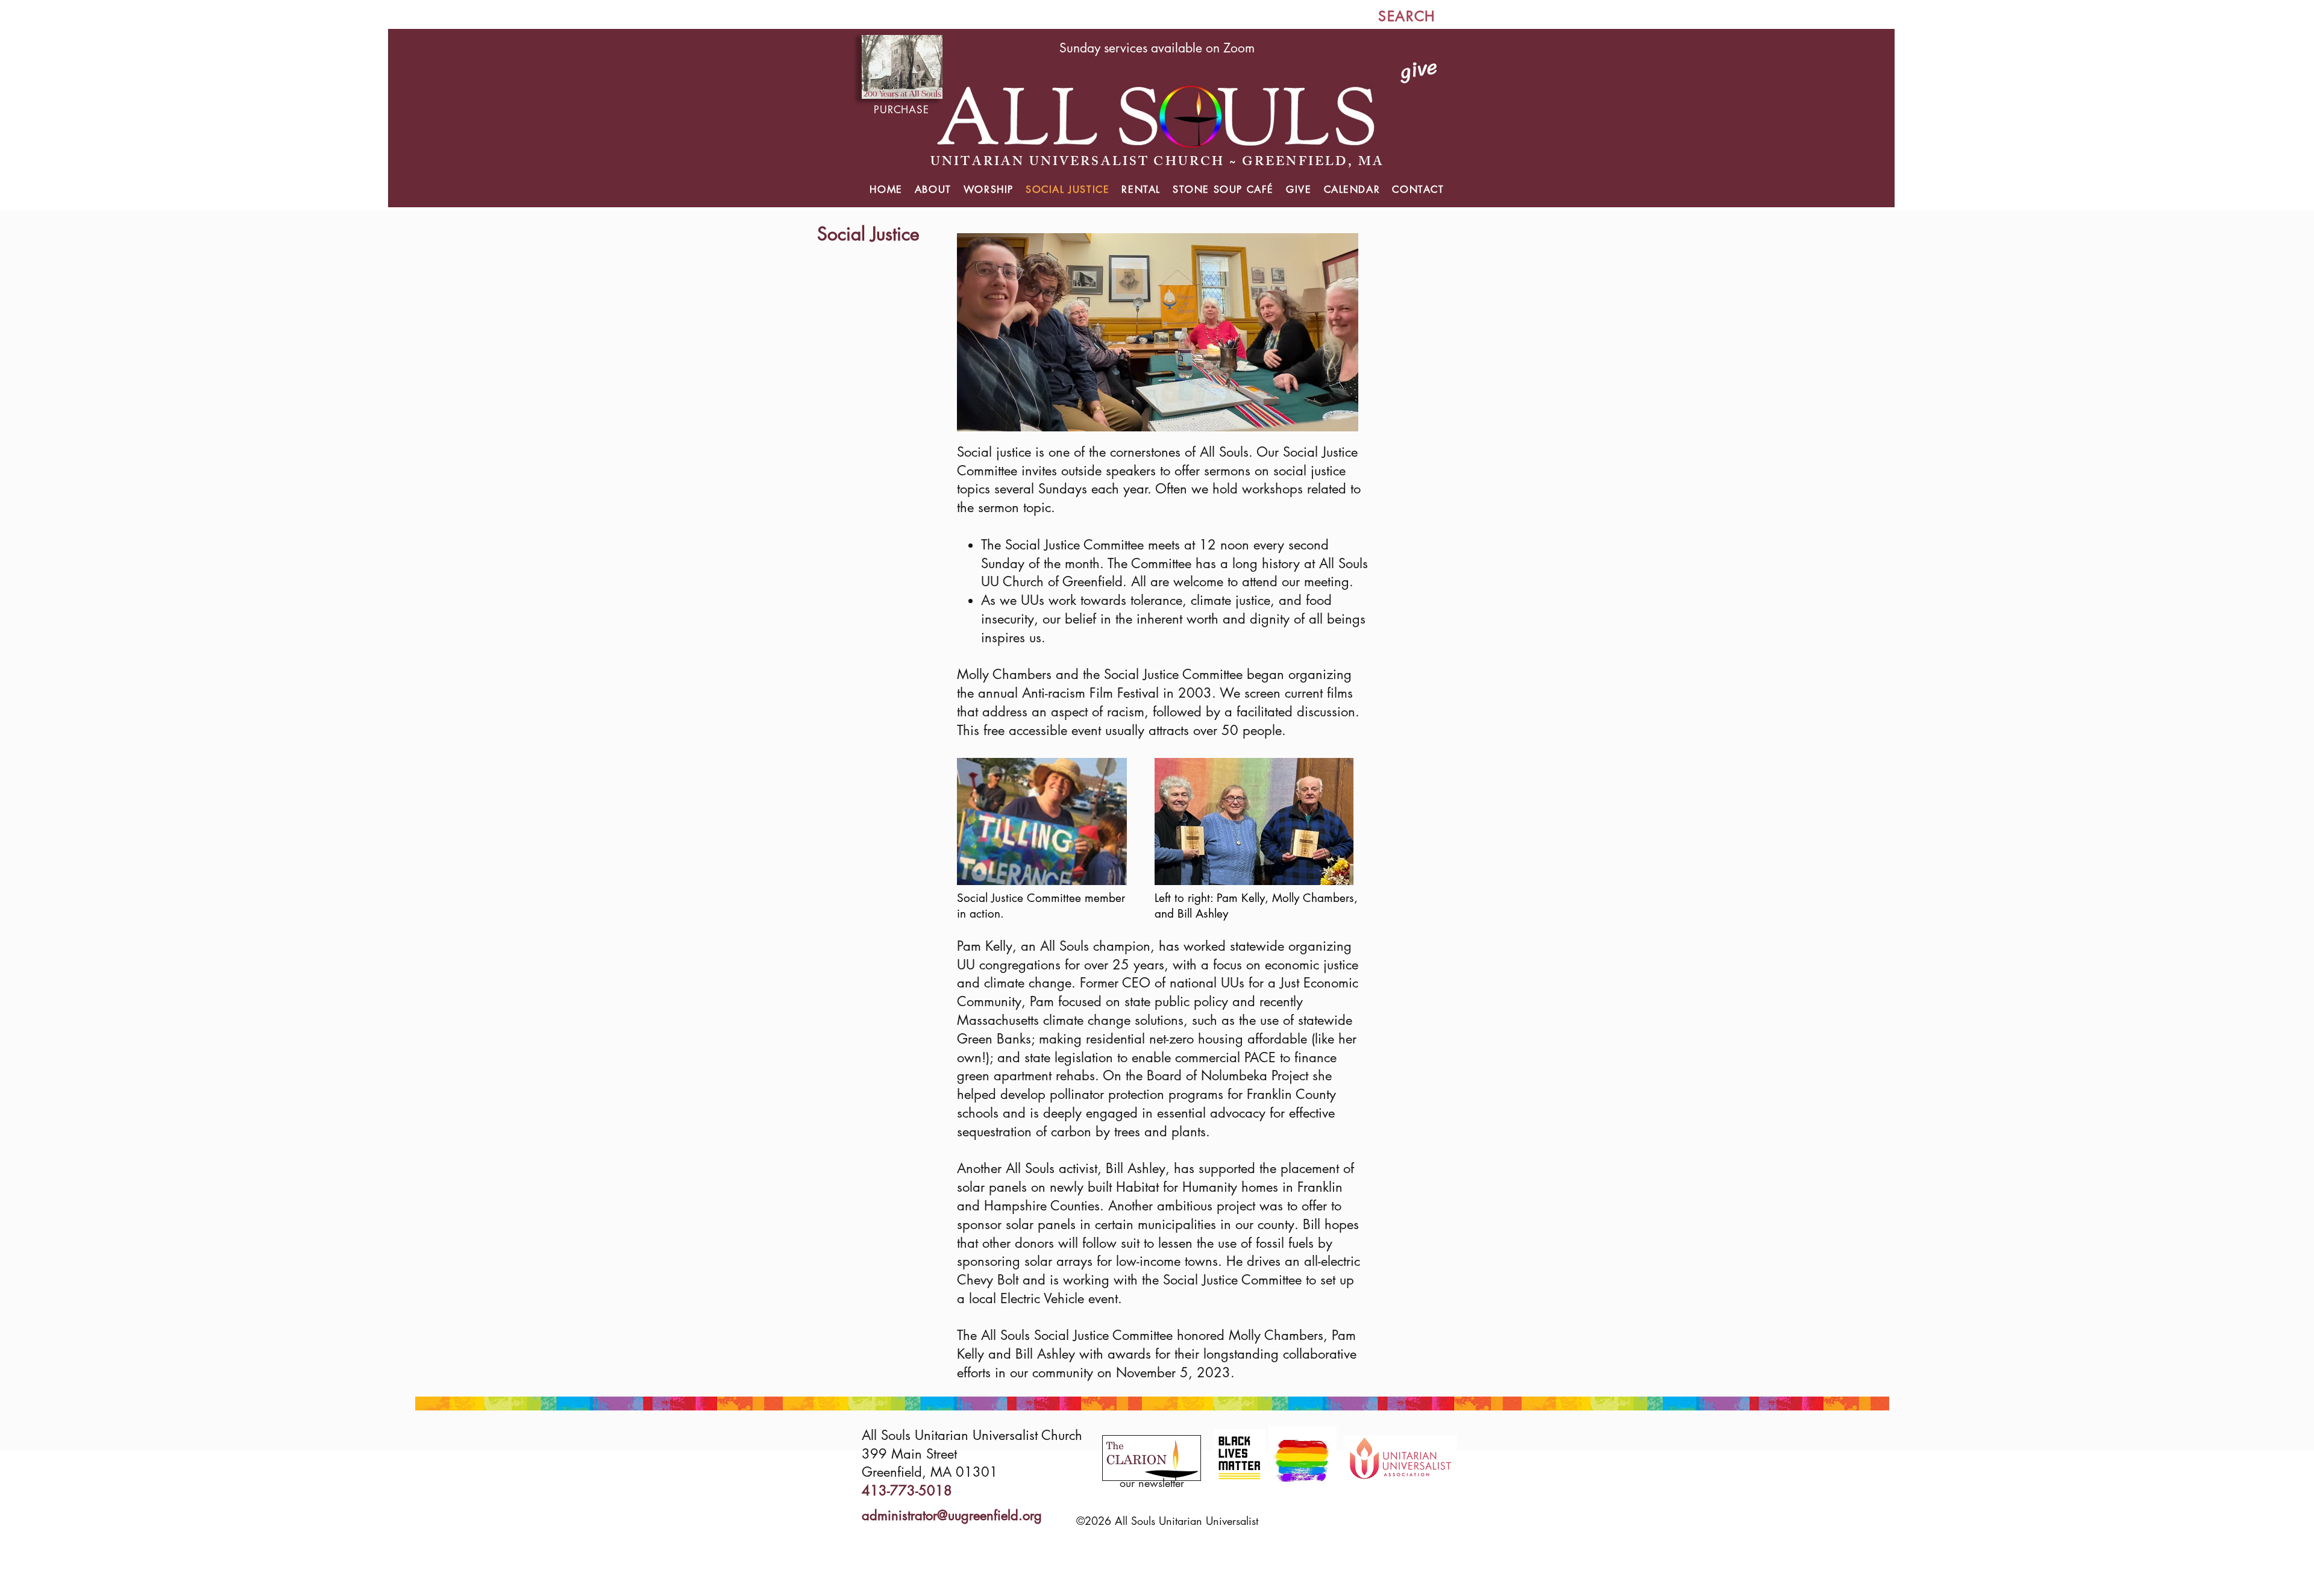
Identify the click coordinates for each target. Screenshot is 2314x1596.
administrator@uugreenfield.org (952, 1515)
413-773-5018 (907, 1491)
